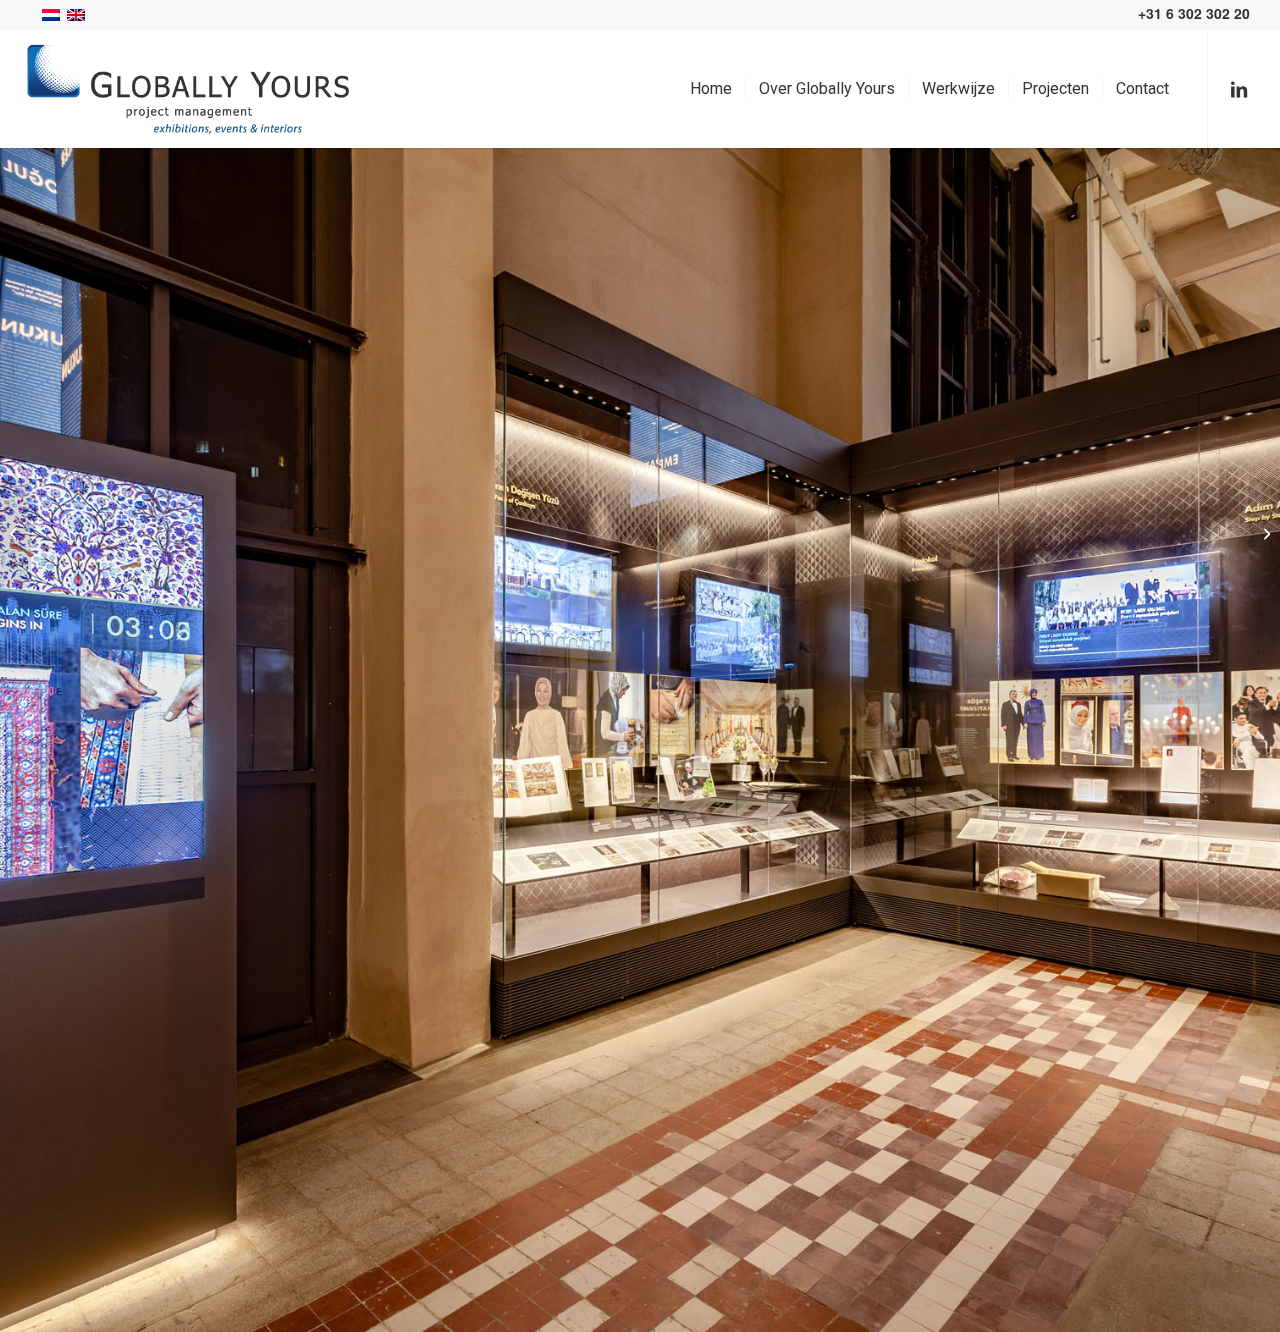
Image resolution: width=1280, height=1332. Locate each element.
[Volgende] (1235, 740)
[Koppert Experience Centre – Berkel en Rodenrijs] (15, 533)
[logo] (188, 89)
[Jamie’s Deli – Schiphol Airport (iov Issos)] (1264, 533)
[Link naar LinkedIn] (1239, 88)
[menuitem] (711, 89)
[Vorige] (45, 740)
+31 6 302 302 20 (1196, 13)
